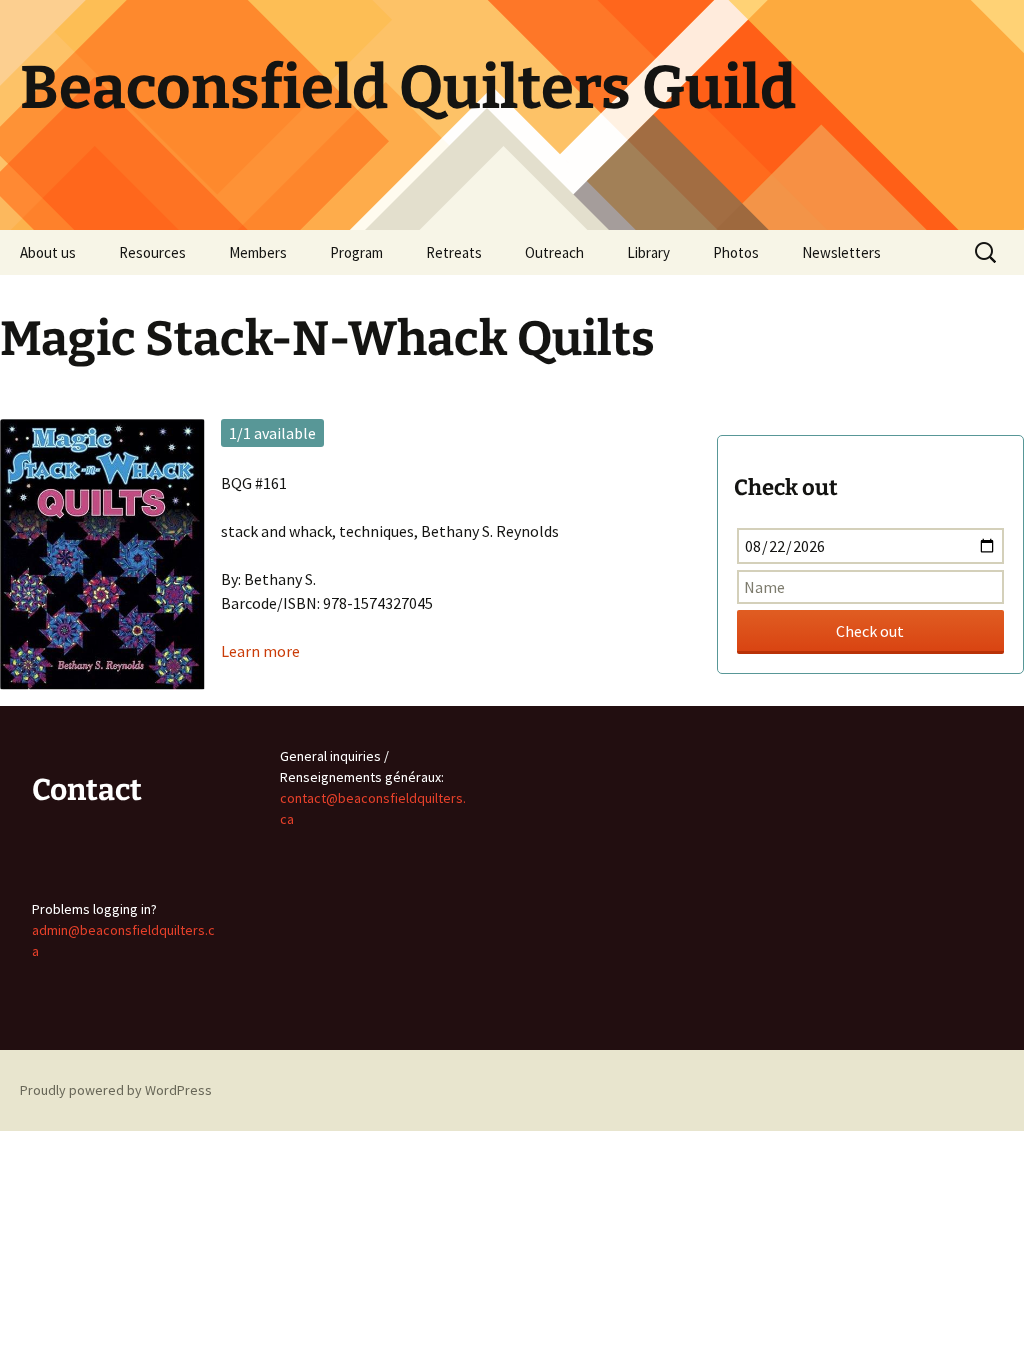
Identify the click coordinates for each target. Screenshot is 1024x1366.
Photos (736, 252)
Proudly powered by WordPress (116, 1090)
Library (648, 252)
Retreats (454, 252)
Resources (152, 252)
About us (48, 252)
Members (258, 252)
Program (356, 252)
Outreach (554, 252)
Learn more (260, 651)
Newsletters (841, 252)
